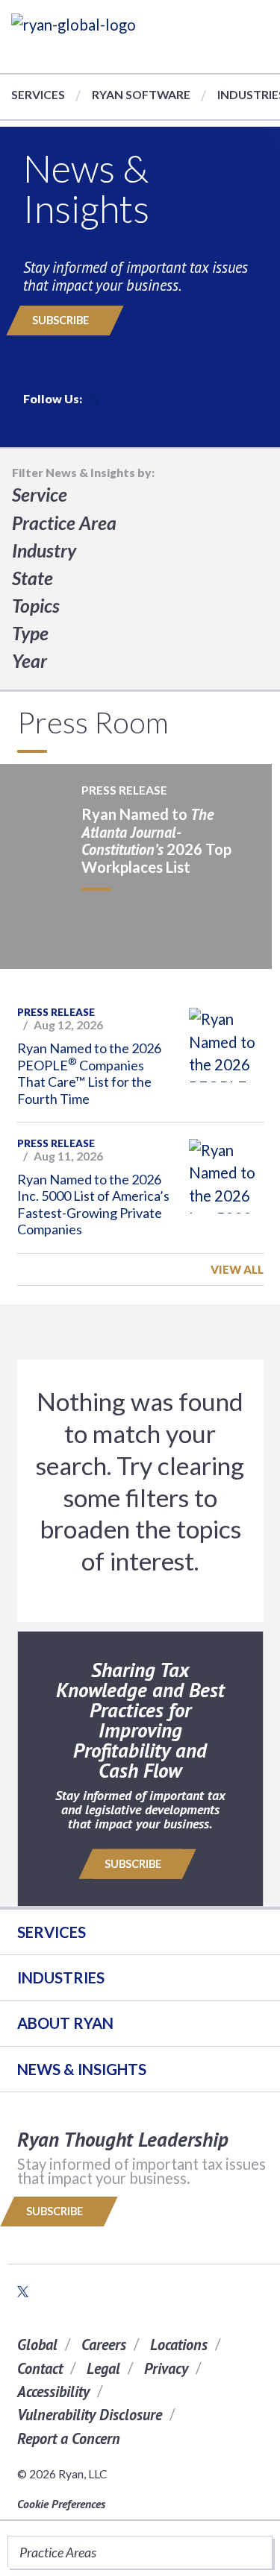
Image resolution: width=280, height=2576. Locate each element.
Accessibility (53, 2392)
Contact (40, 2368)
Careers (104, 2345)
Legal (103, 2368)
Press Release (56, 1012)
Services (38, 94)
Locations (179, 2345)
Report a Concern (69, 2438)
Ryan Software (141, 94)
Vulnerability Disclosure (90, 2415)
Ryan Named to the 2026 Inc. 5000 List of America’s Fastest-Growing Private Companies (93, 1205)
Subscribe (62, 320)
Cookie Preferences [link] (61, 2504)
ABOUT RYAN (65, 2023)
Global (37, 2345)
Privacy (166, 2368)
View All (237, 1269)
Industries (61, 1977)
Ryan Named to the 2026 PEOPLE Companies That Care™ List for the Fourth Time (89, 1073)
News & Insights (82, 2069)
